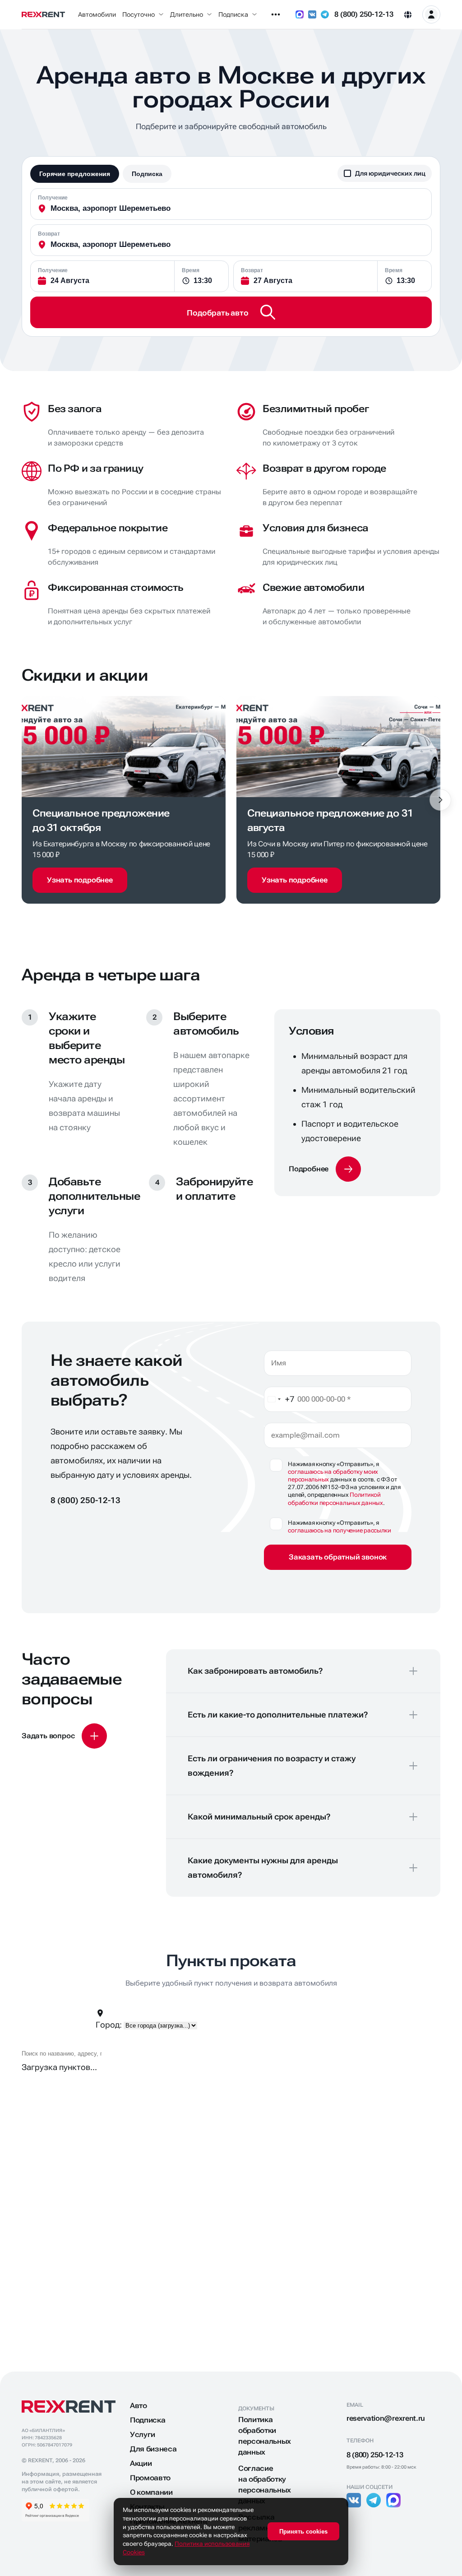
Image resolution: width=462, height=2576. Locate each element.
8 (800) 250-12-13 (364, 14)
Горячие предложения (75, 174)
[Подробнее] (325, 1169)
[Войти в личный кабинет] (431, 14)
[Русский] (408, 14)
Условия (311, 1031)
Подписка (147, 174)
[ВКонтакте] (312, 14)
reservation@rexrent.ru (386, 2418)
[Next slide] (440, 800)
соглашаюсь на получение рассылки (340, 1530)
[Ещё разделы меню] (276, 14)
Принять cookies (303, 2532)
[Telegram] (325, 14)
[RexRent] (43, 15)
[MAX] (300, 14)
